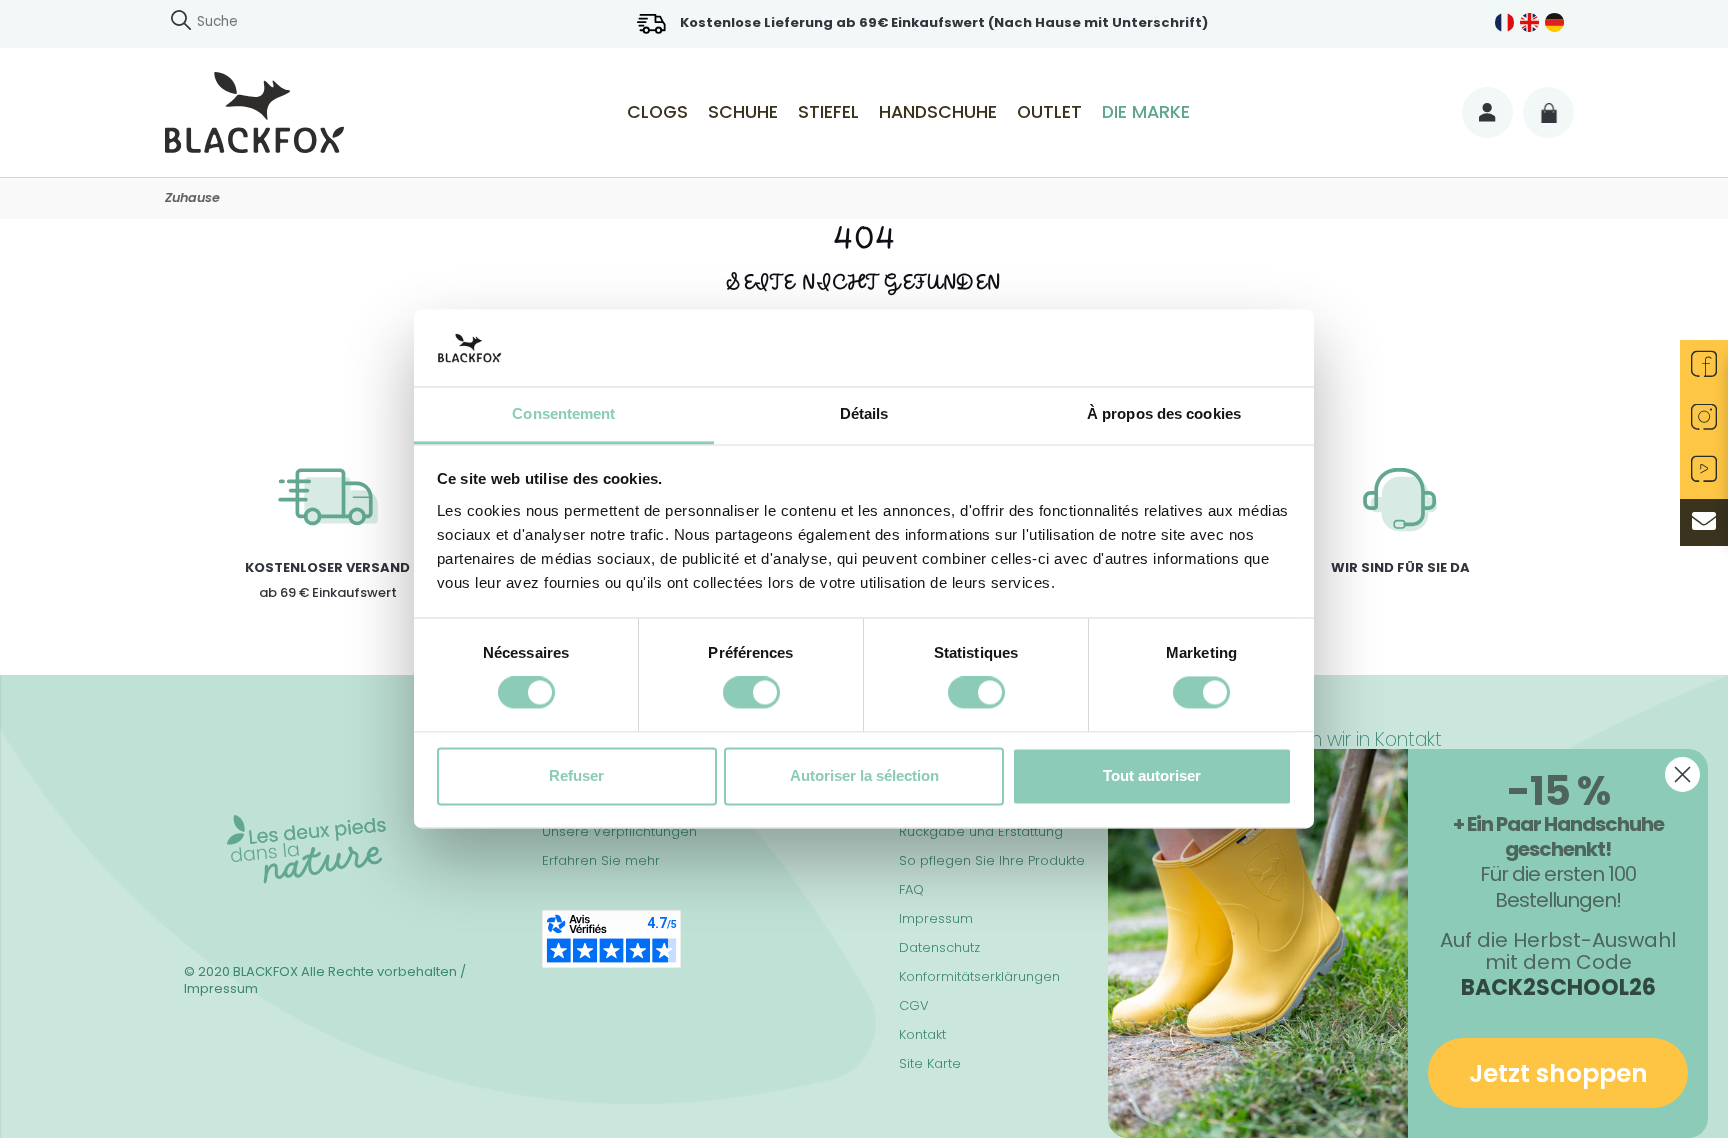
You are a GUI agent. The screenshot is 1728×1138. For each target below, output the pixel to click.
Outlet (1049, 112)
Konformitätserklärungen (979, 976)
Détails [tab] (864, 413)
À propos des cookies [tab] (1164, 413)
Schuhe (743, 112)
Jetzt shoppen (1558, 1073)
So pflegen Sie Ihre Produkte (992, 860)
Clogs (657, 112)
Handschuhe (938, 112)
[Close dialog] (1682, 774)
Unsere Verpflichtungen (619, 831)
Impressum (936, 918)
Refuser (576, 775)
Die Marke (1146, 112)
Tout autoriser (1152, 775)
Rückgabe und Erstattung (981, 831)
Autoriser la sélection (864, 775)
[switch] (751, 693)
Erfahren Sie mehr (601, 860)
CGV (914, 1005)
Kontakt (922, 1034)
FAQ (911, 889)
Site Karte (930, 1063)
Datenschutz (939, 947)
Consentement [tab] (563, 413)
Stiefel (828, 112)
